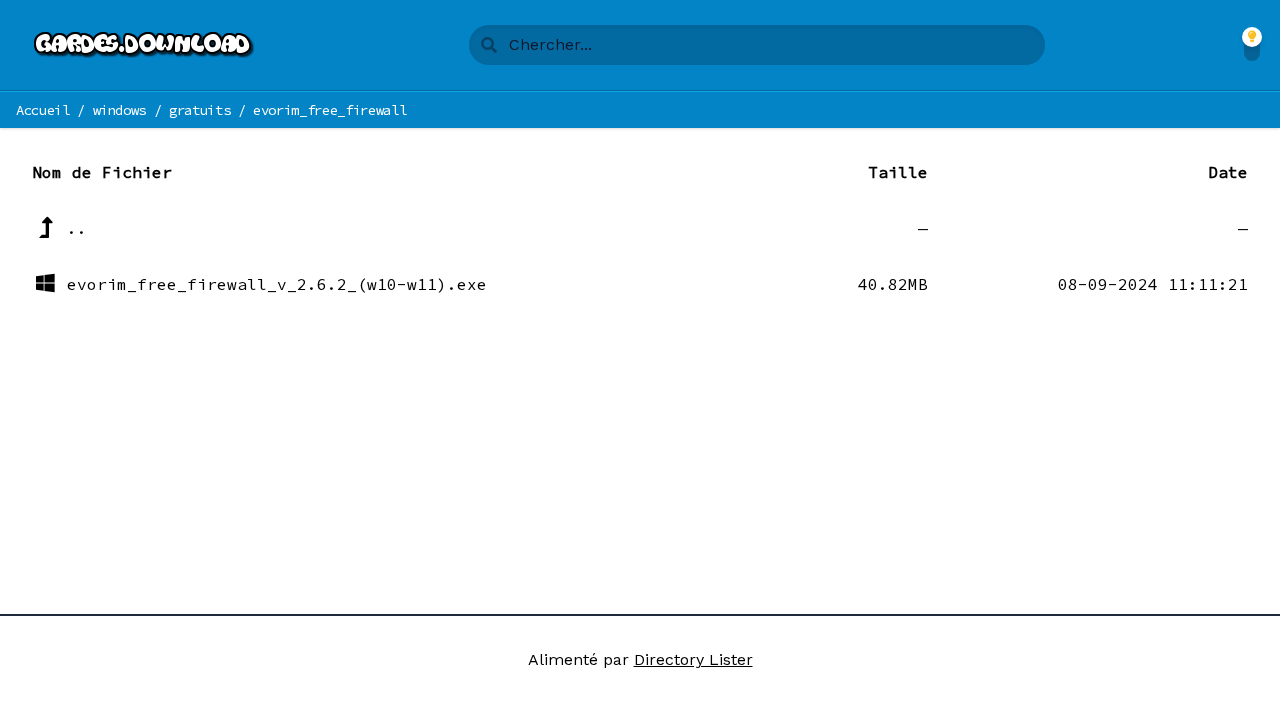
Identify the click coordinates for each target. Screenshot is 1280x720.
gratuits (199, 110)
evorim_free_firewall (329, 110)
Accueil (43, 110)
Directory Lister (693, 659)
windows (120, 110)
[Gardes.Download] (145, 45)
